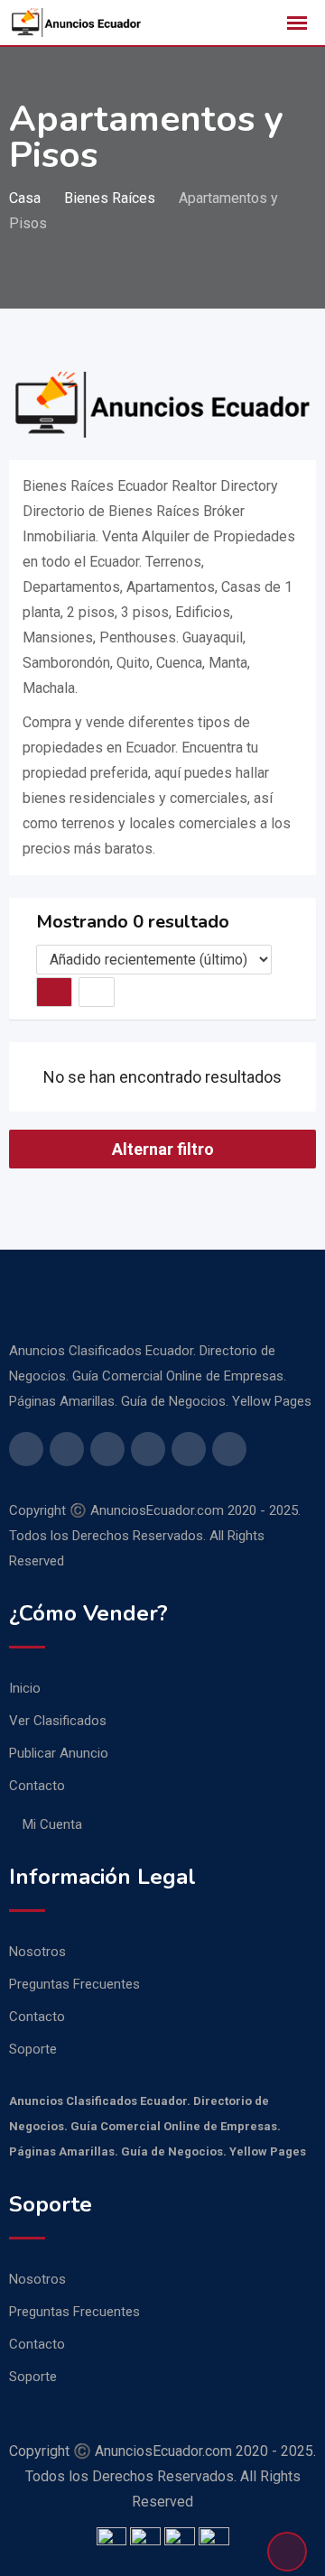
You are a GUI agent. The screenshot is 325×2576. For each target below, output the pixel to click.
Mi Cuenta (52, 1824)
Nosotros (37, 1952)
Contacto (37, 1786)
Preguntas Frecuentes (74, 1984)
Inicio (25, 1688)
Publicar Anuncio (59, 1753)
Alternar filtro (163, 1149)
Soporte (33, 2049)
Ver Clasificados (58, 1721)
